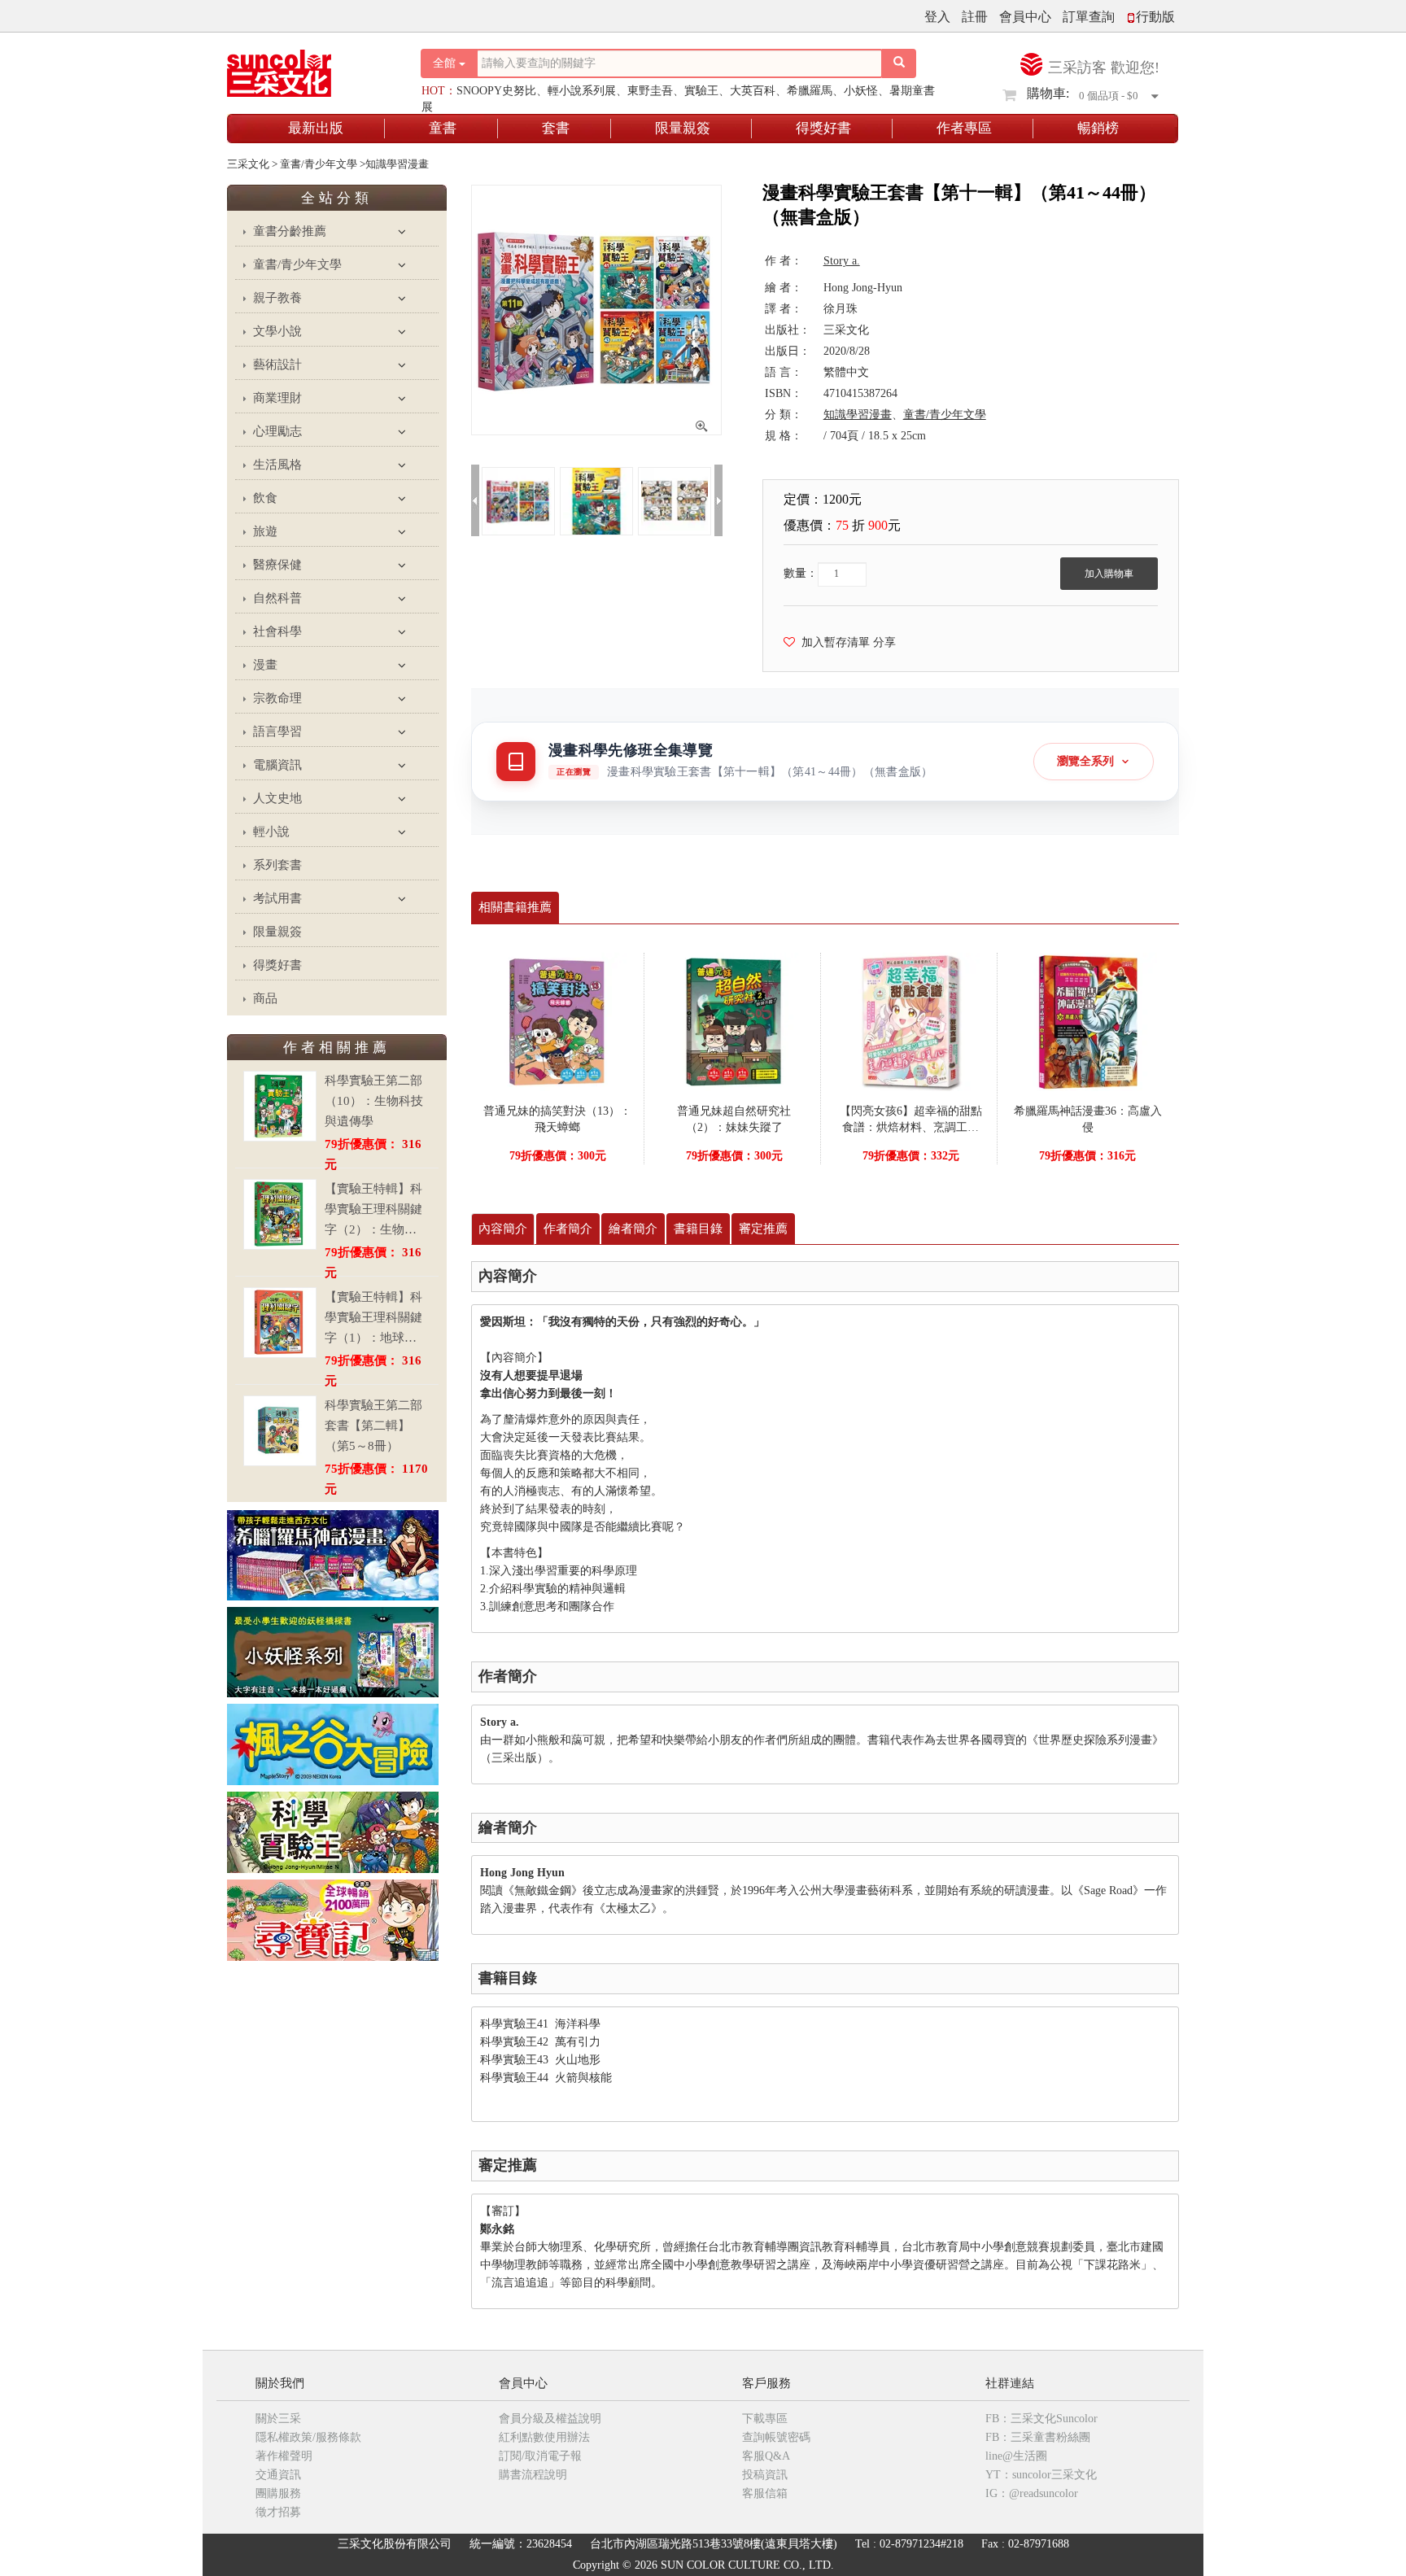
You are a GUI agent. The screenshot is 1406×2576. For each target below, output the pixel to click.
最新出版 (316, 128)
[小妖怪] (333, 1651)
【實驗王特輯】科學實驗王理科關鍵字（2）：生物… (373, 1209)
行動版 (1155, 17)
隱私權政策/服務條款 (308, 2437)
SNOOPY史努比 (496, 91)
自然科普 (277, 598)
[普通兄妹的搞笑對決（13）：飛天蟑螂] (557, 1021)
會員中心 (1025, 17)
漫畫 (265, 665)
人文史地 (277, 798)
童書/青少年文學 (297, 264)
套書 (556, 128)
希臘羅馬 (810, 91)
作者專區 (964, 128)
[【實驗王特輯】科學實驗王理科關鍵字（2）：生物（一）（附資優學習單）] (280, 1214)
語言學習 (277, 731)
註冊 (975, 17)
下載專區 (765, 2419)
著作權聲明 (284, 2456)
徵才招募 (278, 2512)
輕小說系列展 (582, 91)
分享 (884, 642)
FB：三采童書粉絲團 (1038, 2437)
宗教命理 (277, 698)
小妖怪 (861, 91)
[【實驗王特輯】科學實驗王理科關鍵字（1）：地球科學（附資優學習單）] (280, 1323)
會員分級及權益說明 (550, 2419)
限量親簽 (683, 128)
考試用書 (277, 898)
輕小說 (271, 832)
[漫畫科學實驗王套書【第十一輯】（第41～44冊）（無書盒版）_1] (596, 500)
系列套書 (277, 865)
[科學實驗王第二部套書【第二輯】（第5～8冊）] (280, 1431)
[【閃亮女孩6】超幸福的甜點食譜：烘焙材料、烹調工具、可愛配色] (910, 1021)
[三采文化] (308, 69)
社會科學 (277, 631)
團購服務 (278, 2493)
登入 (937, 17)
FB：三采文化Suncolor (1041, 2419)
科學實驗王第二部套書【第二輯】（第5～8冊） (373, 1426)
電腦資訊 (277, 765)
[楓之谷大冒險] (333, 1743)
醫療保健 (277, 565)
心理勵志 (277, 431)
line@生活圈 (1016, 2456)
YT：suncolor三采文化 (1041, 2475)
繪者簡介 (633, 1229)
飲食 (265, 498)
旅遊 (265, 531)
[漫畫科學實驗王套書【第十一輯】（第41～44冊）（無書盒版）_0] (518, 500)
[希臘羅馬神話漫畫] (333, 1554)
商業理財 (277, 398)
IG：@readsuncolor (1032, 2493)
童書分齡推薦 (290, 231)
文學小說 (277, 331)
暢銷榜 (1098, 128)
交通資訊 (278, 2475)
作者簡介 (568, 1229)
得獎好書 (823, 128)
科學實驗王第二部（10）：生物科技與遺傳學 (374, 1101)
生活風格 (277, 465)
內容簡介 (503, 1229)
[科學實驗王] (333, 1831)
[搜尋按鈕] (899, 63)
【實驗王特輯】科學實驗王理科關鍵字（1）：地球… (373, 1317)
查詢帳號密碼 (776, 2437)
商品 (265, 998)
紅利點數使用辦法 (544, 2437)
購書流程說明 (533, 2475)
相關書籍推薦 (515, 907)
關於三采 (278, 2419)
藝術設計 (277, 365)
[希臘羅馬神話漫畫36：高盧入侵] (1088, 1021)
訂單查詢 (1089, 17)
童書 (443, 128)
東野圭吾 (650, 91)
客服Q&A (766, 2456)
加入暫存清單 (832, 642)
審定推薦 (763, 1229)
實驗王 (701, 91)
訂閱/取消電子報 (540, 2456)
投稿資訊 (765, 2475)
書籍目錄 (698, 1229)
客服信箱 (765, 2493)
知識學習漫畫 (858, 415)
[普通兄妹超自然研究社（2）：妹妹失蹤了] (734, 1021)
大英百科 (753, 91)
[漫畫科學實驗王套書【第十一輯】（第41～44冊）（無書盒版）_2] (675, 500)
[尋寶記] (333, 1919)
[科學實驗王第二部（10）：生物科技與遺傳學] (280, 1106)
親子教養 (277, 298)
